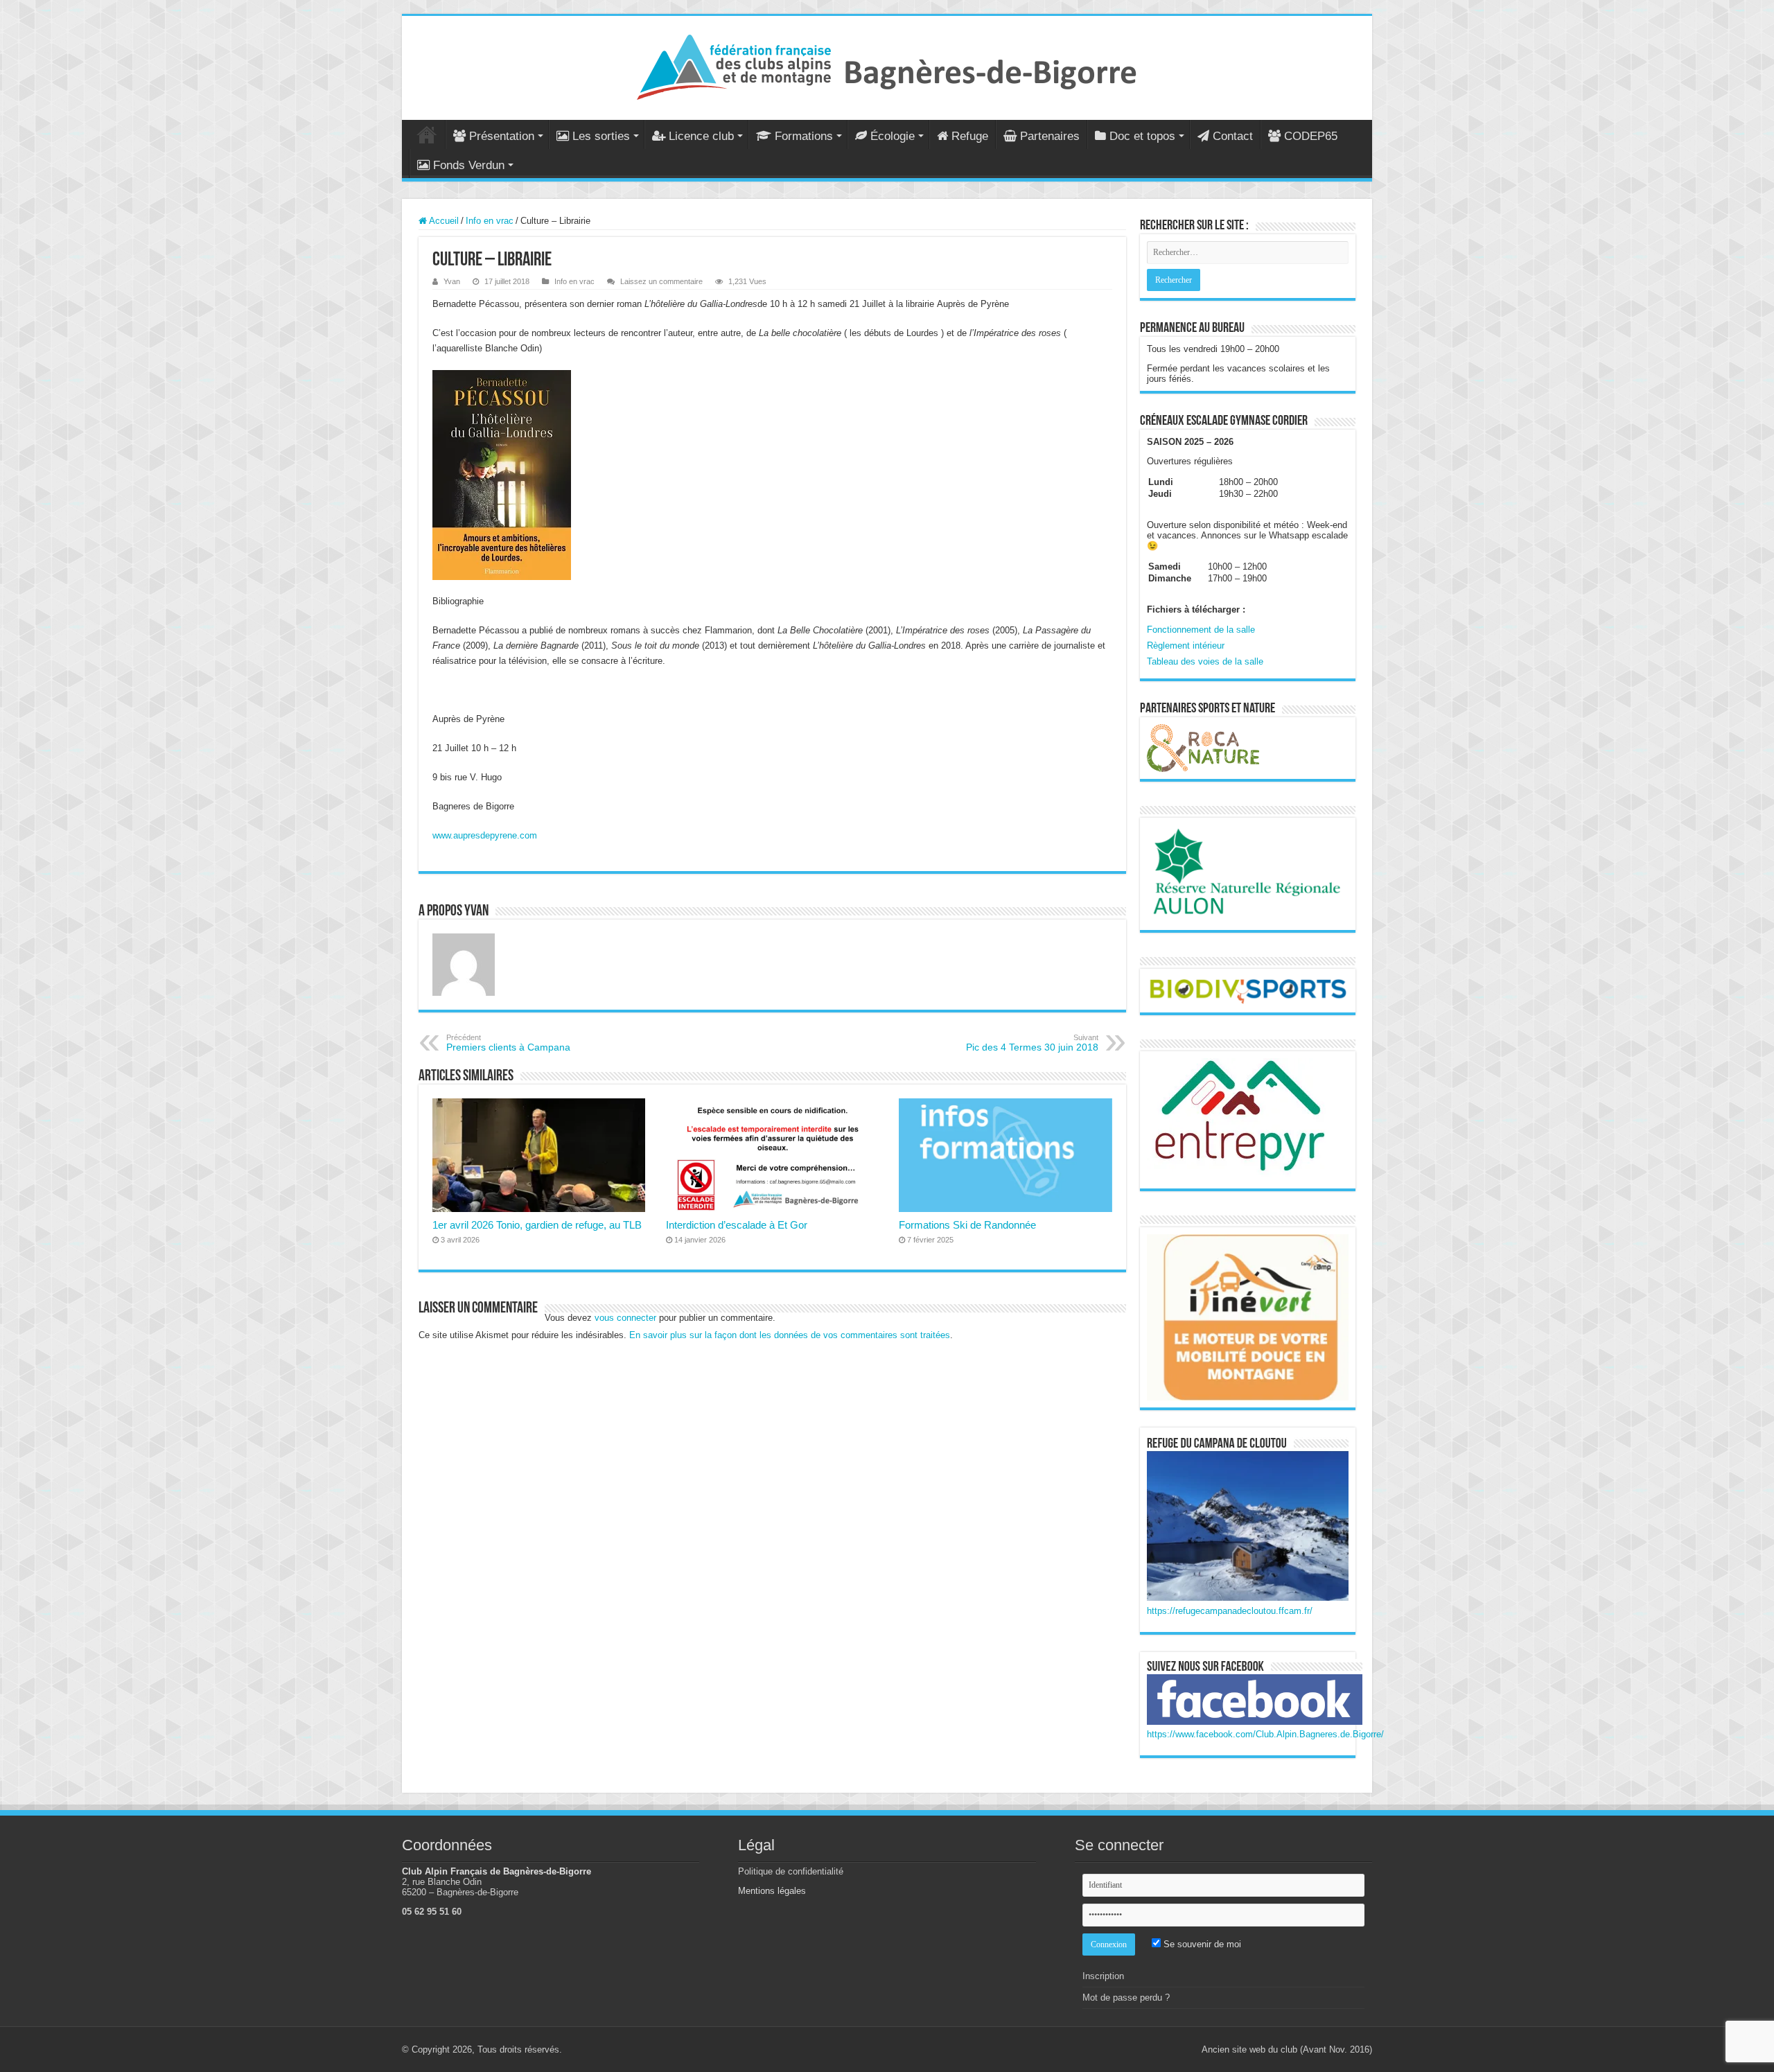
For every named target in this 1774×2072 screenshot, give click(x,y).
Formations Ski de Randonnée (967, 1225)
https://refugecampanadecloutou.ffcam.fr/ (1230, 1611)
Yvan (452, 281)
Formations (804, 136)
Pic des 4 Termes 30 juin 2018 (1032, 1043)
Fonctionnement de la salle (1201, 630)
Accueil (427, 134)
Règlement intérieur (1186, 646)
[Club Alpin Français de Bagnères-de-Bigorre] (887, 65)
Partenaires (1050, 136)
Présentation (502, 136)
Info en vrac (490, 221)
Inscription (1103, 1976)
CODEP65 (1311, 136)
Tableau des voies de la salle (1205, 661)
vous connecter (625, 1318)
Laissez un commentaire (661, 281)
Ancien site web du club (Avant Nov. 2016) (1287, 2049)
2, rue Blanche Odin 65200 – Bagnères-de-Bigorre (460, 1887)
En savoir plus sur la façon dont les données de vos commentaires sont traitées (790, 1335)
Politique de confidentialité (791, 1871)
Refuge (970, 136)
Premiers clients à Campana (508, 1043)
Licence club (701, 136)
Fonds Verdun (469, 165)
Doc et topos (1142, 136)
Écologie (893, 136)
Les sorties (601, 136)
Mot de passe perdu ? (1126, 1998)
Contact (1233, 136)
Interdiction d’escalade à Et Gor (737, 1225)
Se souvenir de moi (1201, 1944)
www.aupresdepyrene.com (485, 835)
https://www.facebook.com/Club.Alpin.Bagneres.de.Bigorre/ (1265, 1734)
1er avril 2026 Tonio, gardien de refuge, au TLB (537, 1225)
